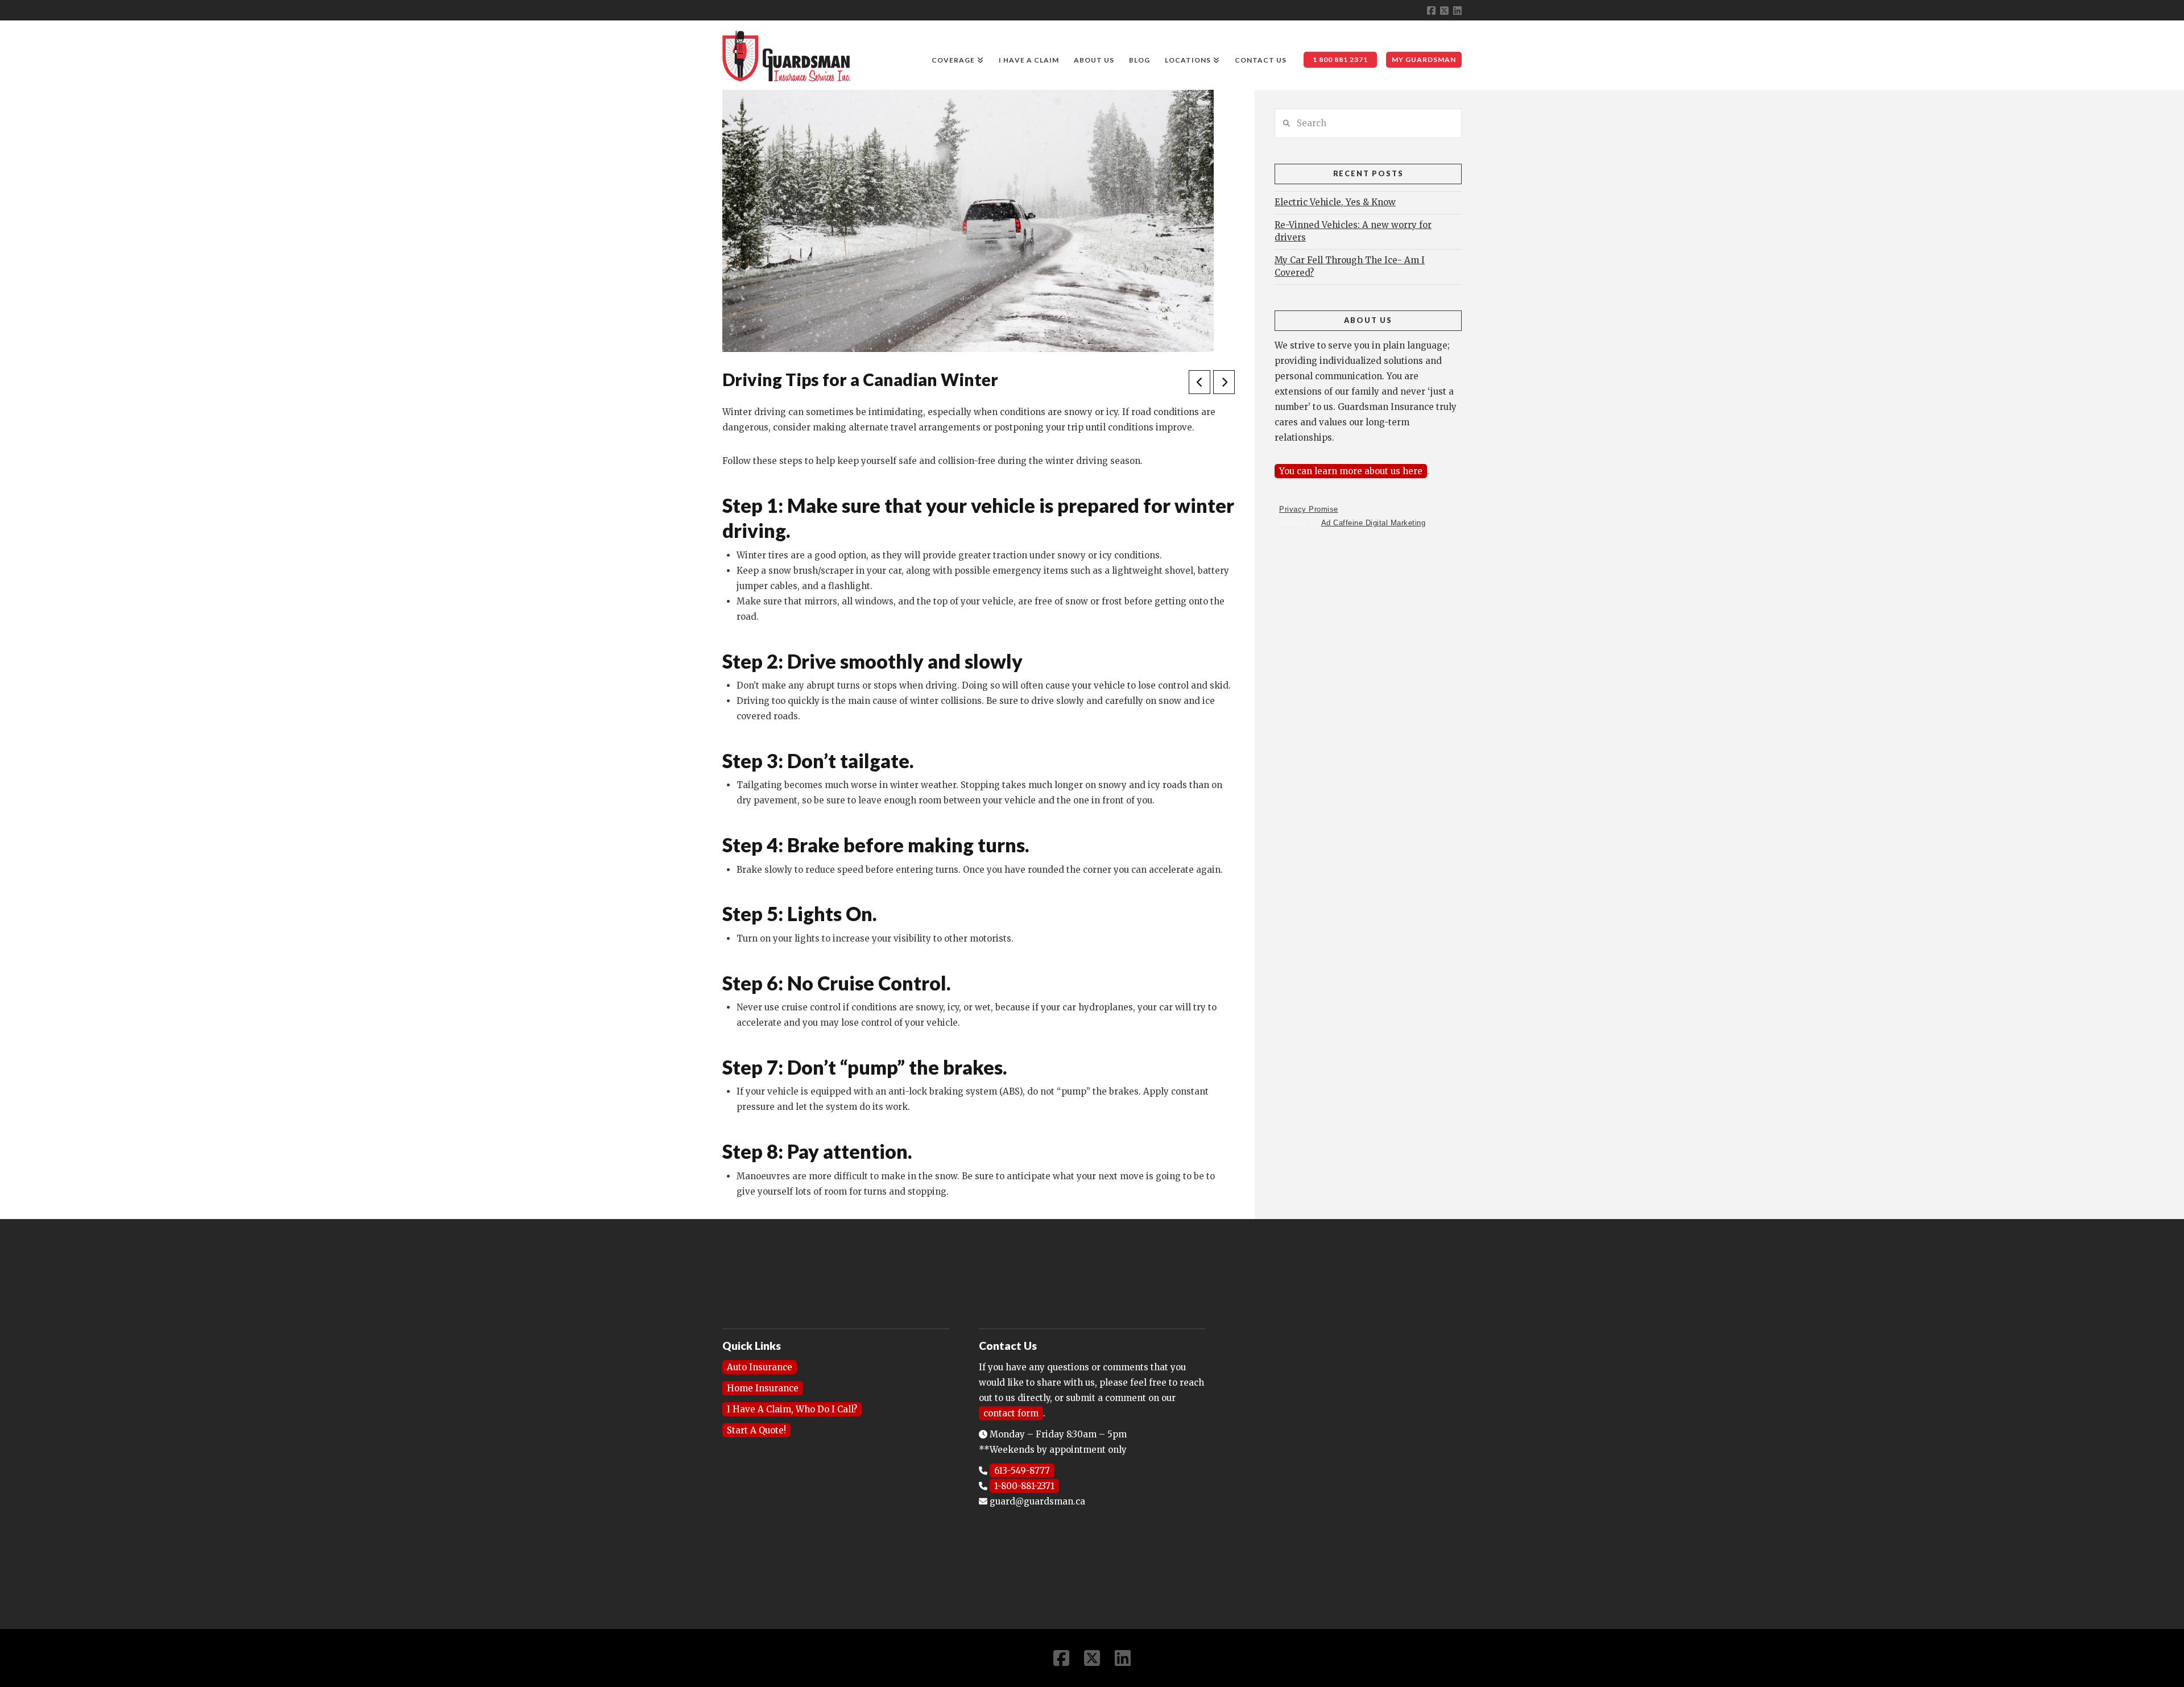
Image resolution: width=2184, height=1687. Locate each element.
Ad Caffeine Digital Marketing (1374, 523)
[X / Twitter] (1444, 11)
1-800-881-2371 (1024, 1486)
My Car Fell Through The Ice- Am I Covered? (1350, 267)
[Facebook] (1431, 11)
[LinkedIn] (1457, 11)
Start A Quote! (756, 1430)
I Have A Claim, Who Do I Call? (792, 1409)
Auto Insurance (760, 1367)
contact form (1011, 1413)
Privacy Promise (1309, 509)
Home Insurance (763, 1388)
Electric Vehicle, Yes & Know (1335, 202)
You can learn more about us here (1351, 471)
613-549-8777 (1022, 1471)
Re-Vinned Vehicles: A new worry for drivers (1353, 231)
